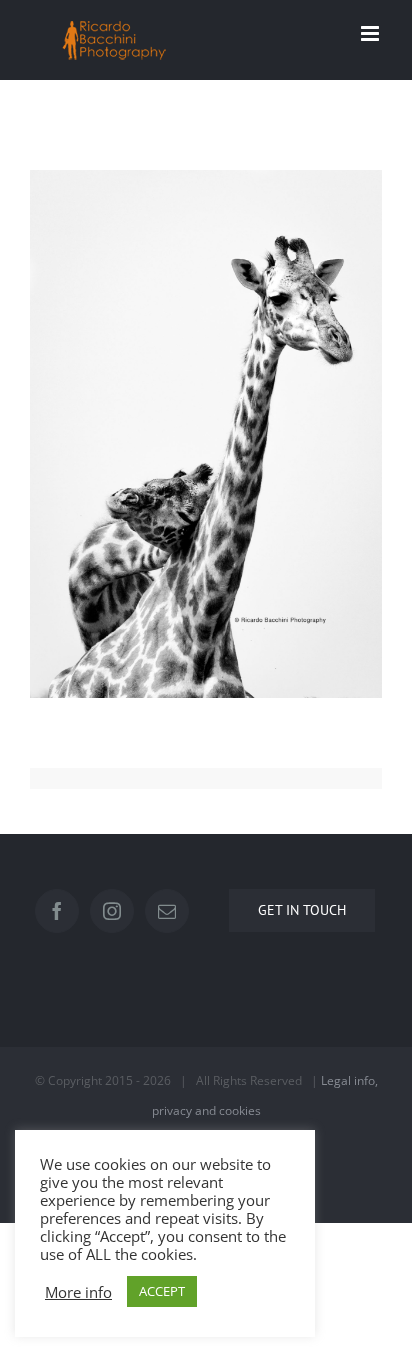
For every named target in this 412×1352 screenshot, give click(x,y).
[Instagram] (112, 911)
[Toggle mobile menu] (371, 33)
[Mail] (167, 911)
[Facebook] (57, 911)
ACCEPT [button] (162, 1291)
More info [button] (78, 1292)
